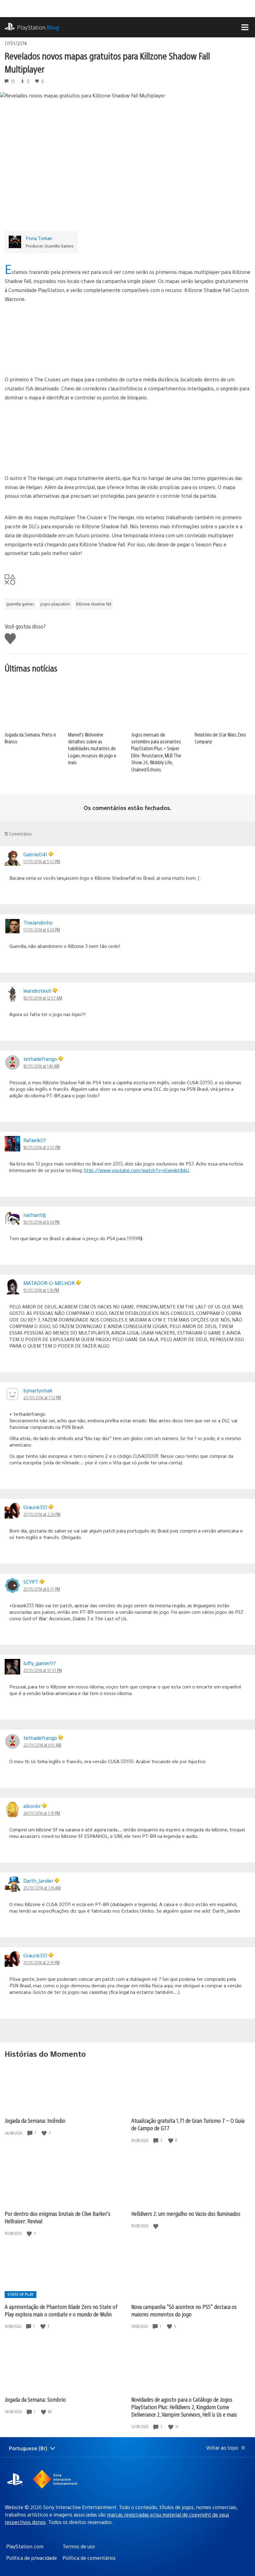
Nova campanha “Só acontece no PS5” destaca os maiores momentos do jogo (184, 2310)
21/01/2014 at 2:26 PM (42, 1514)
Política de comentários (89, 2558)
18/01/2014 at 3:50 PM (42, 1147)
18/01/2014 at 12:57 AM (43, 998)
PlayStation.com (25, 2546)
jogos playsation (55, 604)
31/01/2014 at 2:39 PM (42, 1962)
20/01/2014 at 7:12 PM (42, 1397)
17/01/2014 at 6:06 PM (42, 930)
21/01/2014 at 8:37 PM (42, 1589)
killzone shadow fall (94, 604)
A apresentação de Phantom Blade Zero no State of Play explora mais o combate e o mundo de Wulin (61, 2310)
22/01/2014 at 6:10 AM (42, 1745)
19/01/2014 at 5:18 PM (41, 1290)
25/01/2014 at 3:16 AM (42, 1888)
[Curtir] (45, 2133)
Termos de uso (79, 2546)
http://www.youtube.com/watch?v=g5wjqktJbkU (137, 1170)
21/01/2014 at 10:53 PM (43, 1670)
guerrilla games (20, 604)
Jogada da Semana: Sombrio (35, 2399)
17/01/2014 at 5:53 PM (42, 861)
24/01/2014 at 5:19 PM (42, 1813)
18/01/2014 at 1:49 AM (41, 1066)
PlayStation (38, 27)
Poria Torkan (39, 238)
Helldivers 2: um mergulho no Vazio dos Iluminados (186, 2213)
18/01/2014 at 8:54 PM (42, 1222)
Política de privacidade (32, 2558)
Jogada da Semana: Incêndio (35, 2120)
